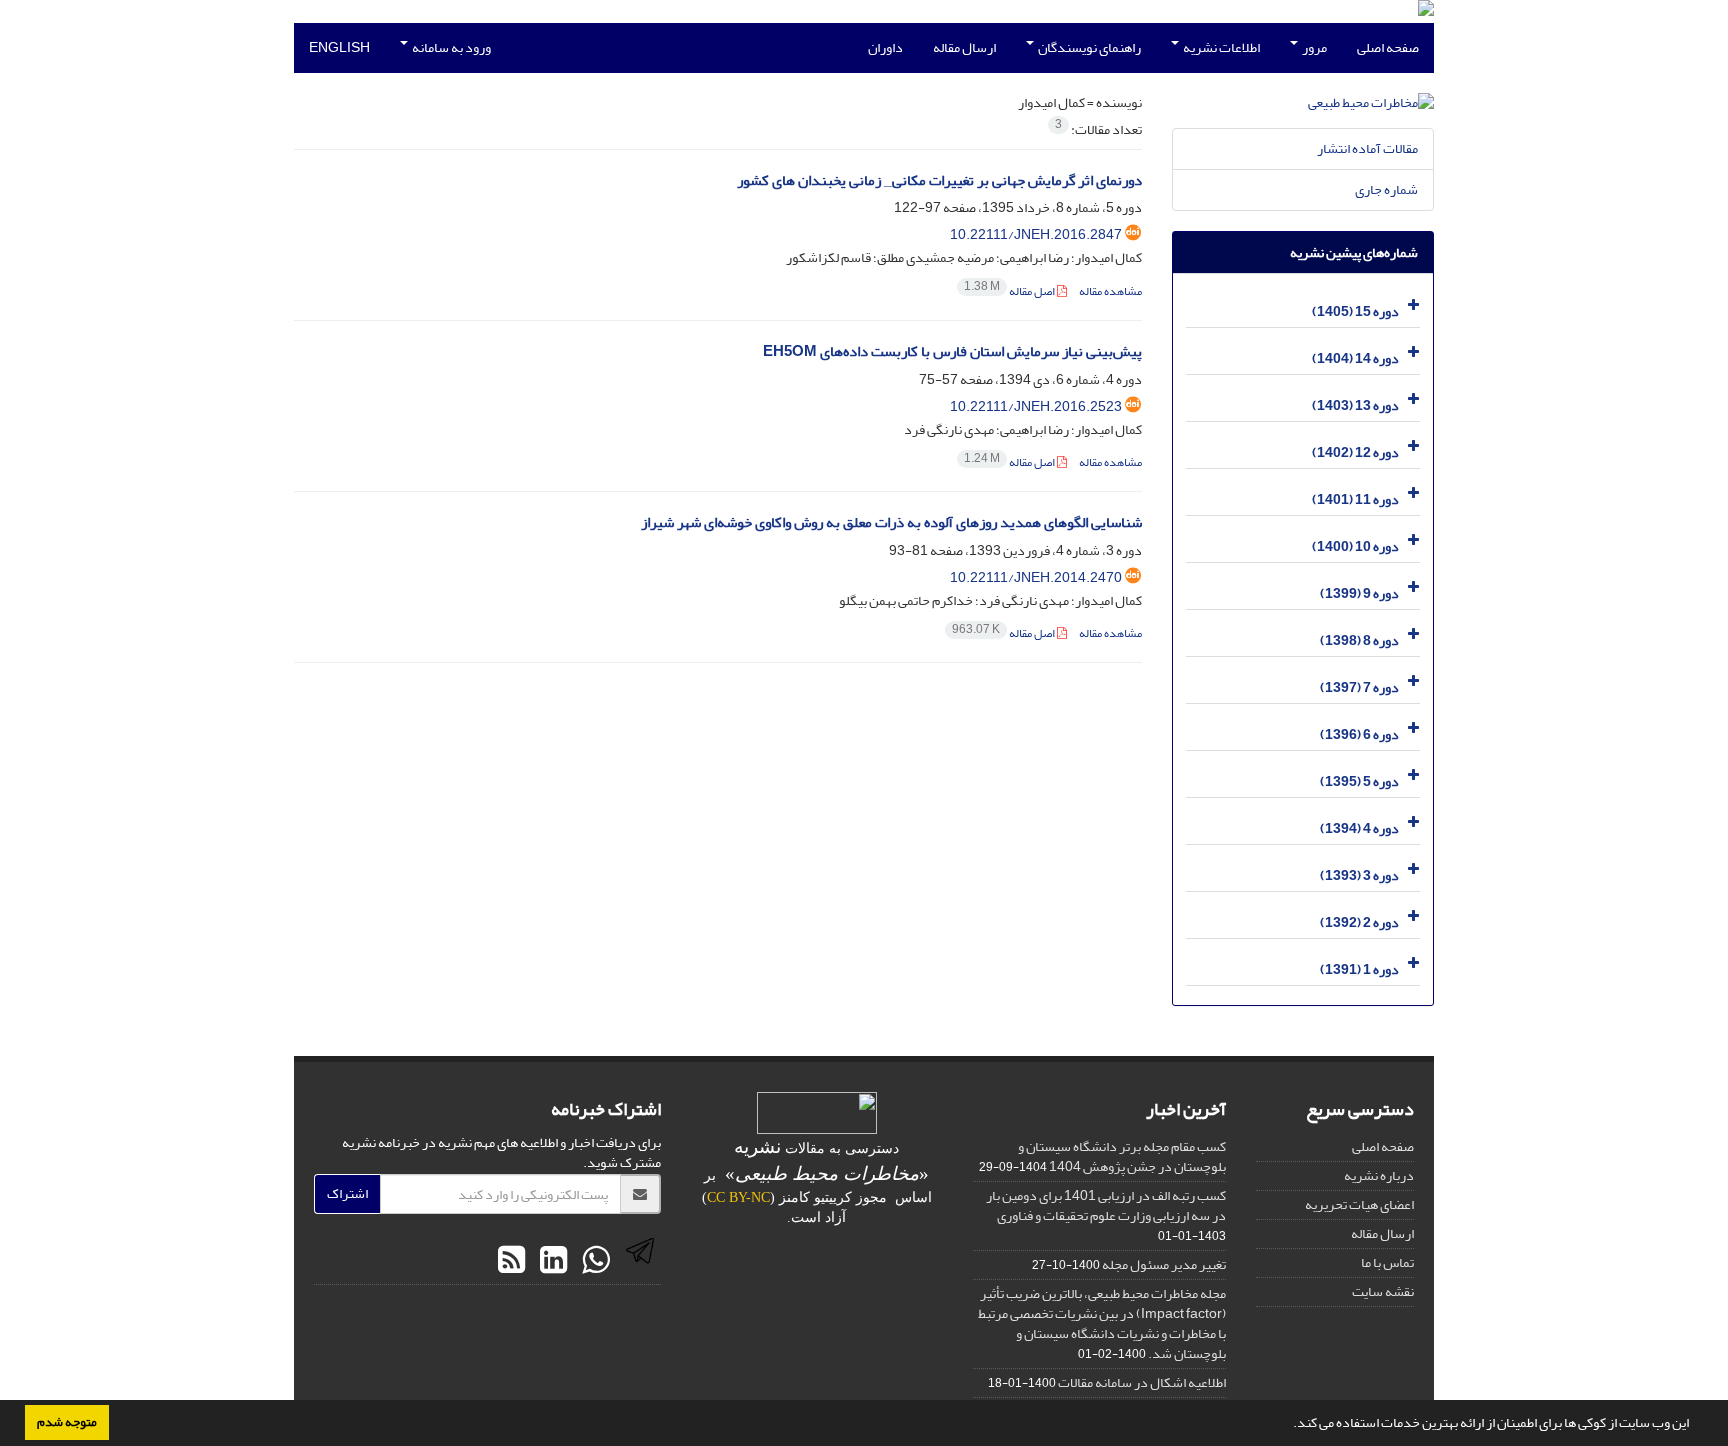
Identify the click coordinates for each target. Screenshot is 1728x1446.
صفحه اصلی (1388, 47)
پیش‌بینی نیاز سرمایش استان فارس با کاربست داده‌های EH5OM (952, 351)
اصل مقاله (1010, 291)
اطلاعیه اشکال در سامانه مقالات (1142, 1382)
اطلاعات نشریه (1220, 47)
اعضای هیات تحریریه (1359, 1204)
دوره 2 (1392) (1359, 922)
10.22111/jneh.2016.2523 (1036, 406)
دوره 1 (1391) (1359, 969)
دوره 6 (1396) (1359, 734)
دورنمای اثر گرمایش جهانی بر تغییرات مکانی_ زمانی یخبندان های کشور (939, 180)
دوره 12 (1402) (1355, 452)
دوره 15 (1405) (1355, 311)
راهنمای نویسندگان (1088, 47)
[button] (1288, 1425)
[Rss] (511, 1261)
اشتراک (347, 1193)
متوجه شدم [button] (67, 1422)
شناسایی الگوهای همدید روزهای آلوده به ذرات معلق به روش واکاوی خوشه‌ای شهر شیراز (891, 522)
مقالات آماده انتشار (1367, 148)
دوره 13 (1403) (1355, 405)
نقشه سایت (1383, 1291)
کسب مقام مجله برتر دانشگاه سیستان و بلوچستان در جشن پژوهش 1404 (1122, 1156)
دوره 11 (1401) (1355, 499)
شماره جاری (1386, 189)
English (339, 47)
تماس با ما (1387, 1262)
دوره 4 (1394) (1359, 828)
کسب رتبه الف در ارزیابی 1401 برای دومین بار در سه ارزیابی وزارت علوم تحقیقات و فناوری (1106, 1205)
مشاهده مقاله (1110, 291)
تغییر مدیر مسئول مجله (1164, 1264)
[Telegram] (637, 1261)
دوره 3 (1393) (1359, 875)
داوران (885, 47)
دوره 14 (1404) (1355, 358)
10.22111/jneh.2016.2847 (1036, 234)
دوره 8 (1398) (1359, 640)
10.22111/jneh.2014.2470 (1036, 577)
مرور (1313, 47)
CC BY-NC (738, 1197)
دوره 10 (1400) (1355, 546)
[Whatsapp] (593, 1261)
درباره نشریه (1379, 1175)
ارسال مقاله (964, 47)
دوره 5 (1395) (1359, 781)
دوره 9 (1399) (1359, 593)
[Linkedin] (551, 1261)
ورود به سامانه (450, 47)
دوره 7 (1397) (1359, 687)
